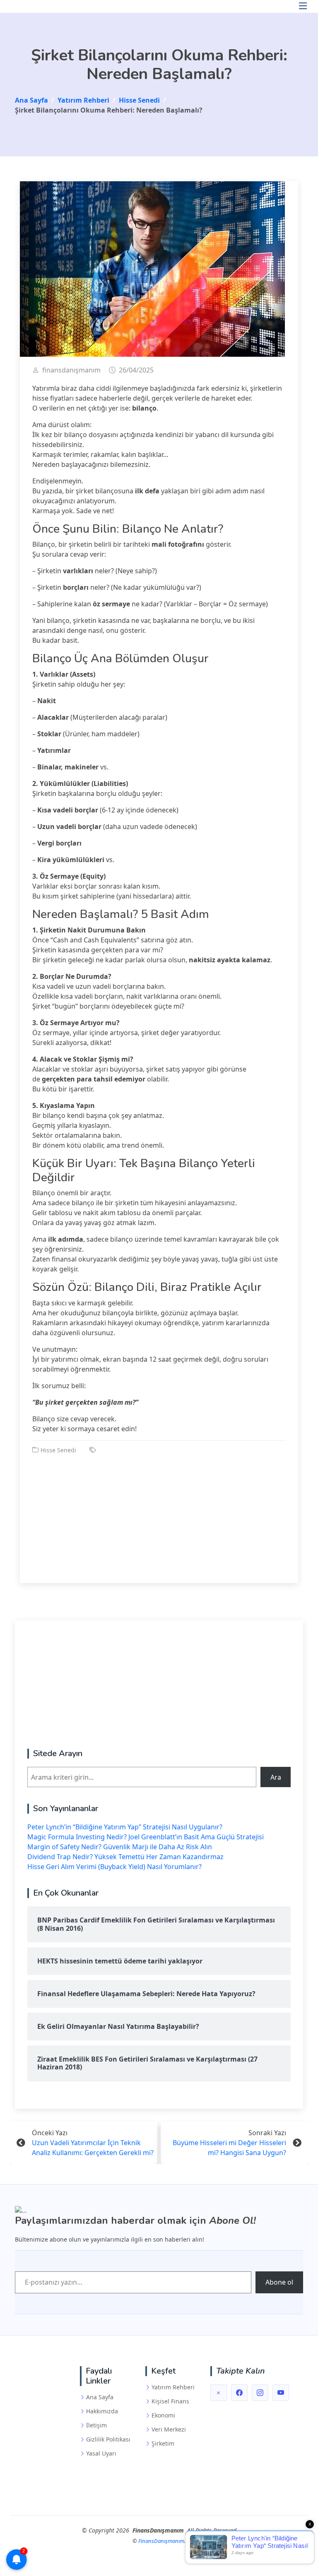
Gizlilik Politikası (108, 2439)
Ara (276, 1777)
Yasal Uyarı (101, 2453)
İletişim (96, 2425)
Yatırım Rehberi (173, 2387)
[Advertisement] (159, 1513)
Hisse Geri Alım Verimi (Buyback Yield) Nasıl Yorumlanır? (114, 1867)
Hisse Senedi (58, 1450)
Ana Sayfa (100, 2397)
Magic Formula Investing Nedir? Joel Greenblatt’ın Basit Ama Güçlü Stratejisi (146, 1837)
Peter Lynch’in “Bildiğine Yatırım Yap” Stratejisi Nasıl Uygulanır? (125, 1827)
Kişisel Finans (170, 2401)
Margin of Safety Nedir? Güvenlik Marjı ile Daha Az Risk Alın (120, 1847)
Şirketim (163, 2444)
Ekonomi (163, 2415)
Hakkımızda (102, 2411)
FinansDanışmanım (161, 2541)
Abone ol (279, 2282)
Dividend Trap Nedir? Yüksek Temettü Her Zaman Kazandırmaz (125, 1857)
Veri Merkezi (169, 2429)
